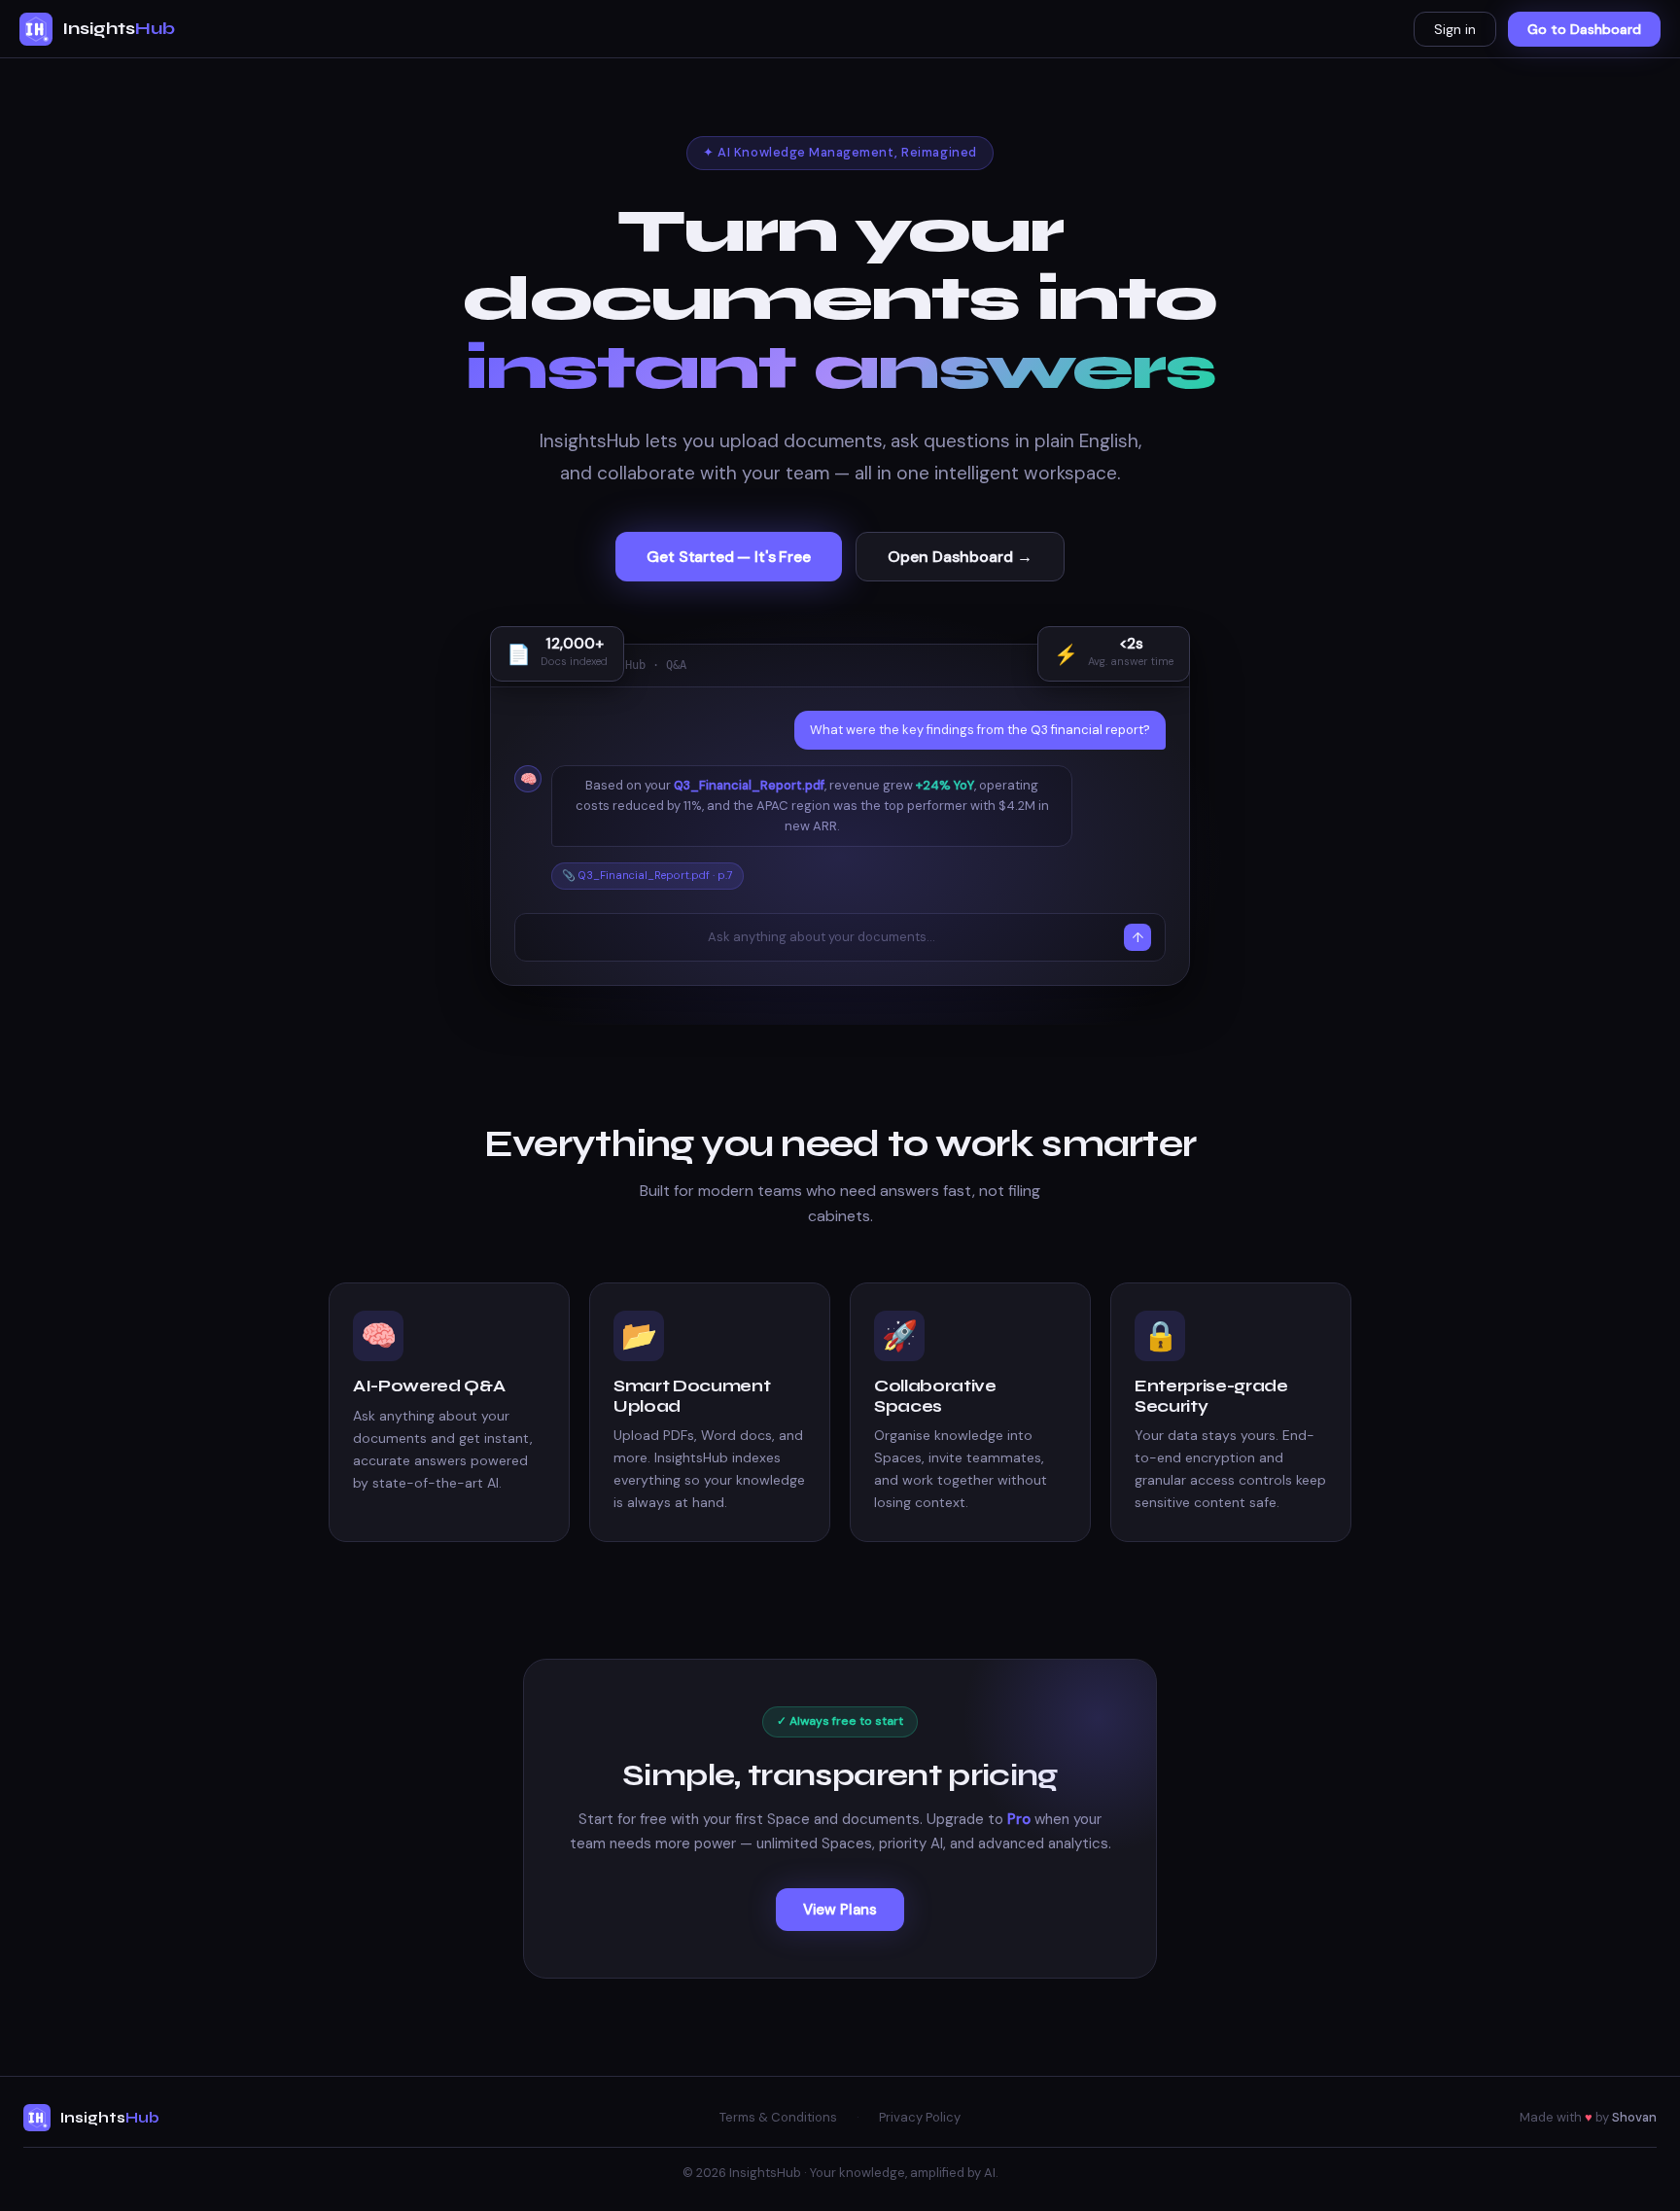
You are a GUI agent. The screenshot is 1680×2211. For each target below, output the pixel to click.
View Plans (840, 1910)
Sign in (1455, 29)
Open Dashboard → (960, 557)
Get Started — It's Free (728, 557)
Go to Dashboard (1584, 29)
